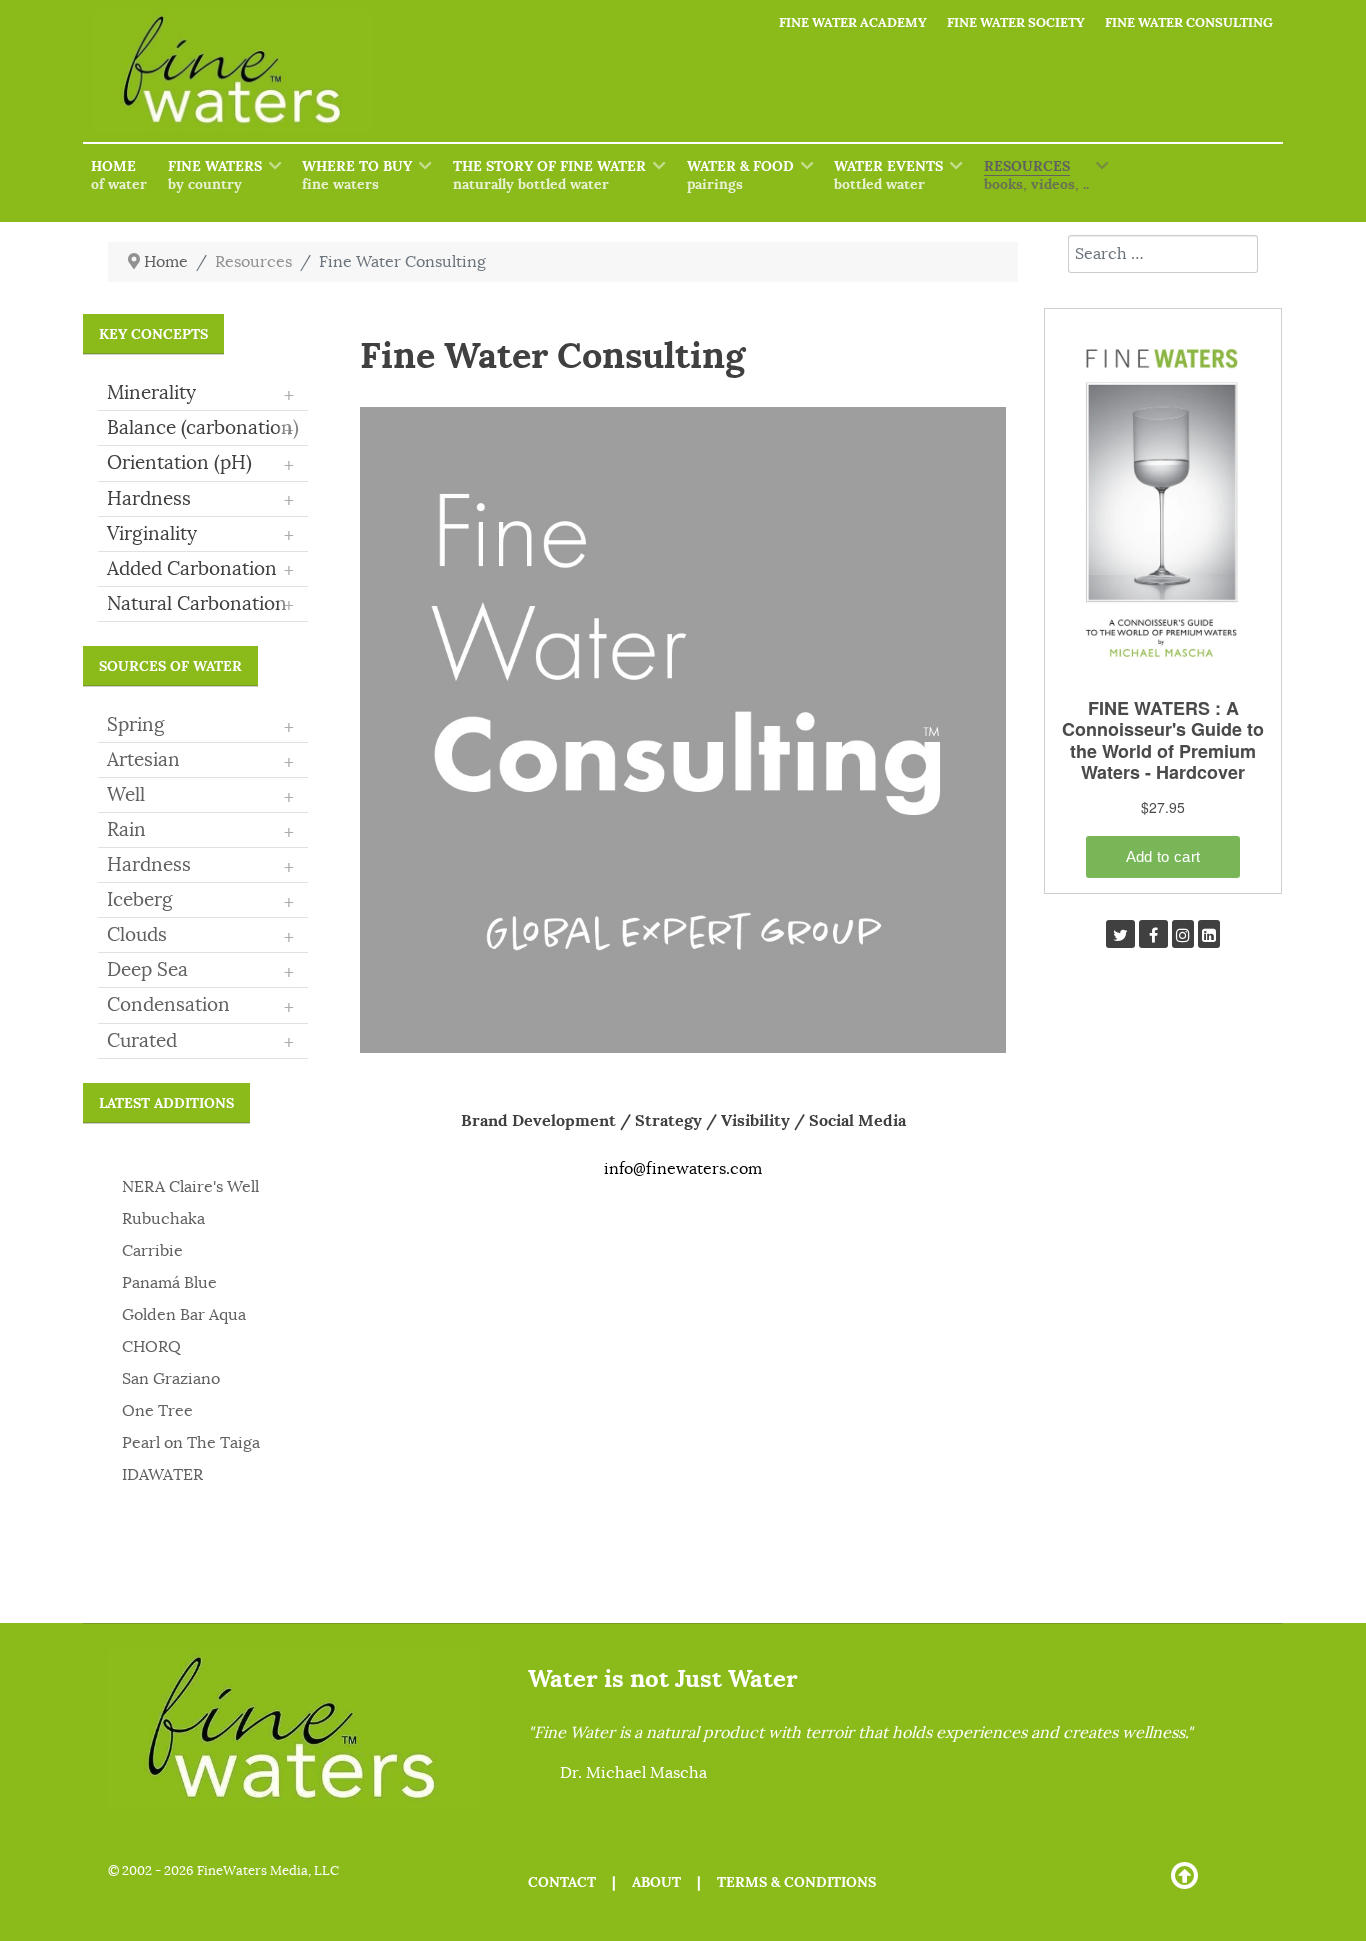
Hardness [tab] (200, 500)
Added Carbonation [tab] (200, 570)
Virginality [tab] (200, 535)
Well (126, 795)
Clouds (137, 935)
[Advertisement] (1163, 1298)
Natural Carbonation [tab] (200, 605)
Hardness (149, 865)
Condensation (168, 1005)
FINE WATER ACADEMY (853, 22)
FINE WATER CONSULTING (1189, 22)
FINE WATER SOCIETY (1016, 22)
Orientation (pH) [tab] (200, 464)
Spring (136, 725)
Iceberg (140, 900)
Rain (126, 830)
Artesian (143, 760)
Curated (142, 1041)
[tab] (203, 726)
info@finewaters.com (683, 1169)
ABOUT (656, 1882)
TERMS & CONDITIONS (796, 1882)
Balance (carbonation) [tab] (203, 429)
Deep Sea (147, 970)
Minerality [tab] (200, 394)
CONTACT (562, 1882)
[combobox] (1163, 254)
